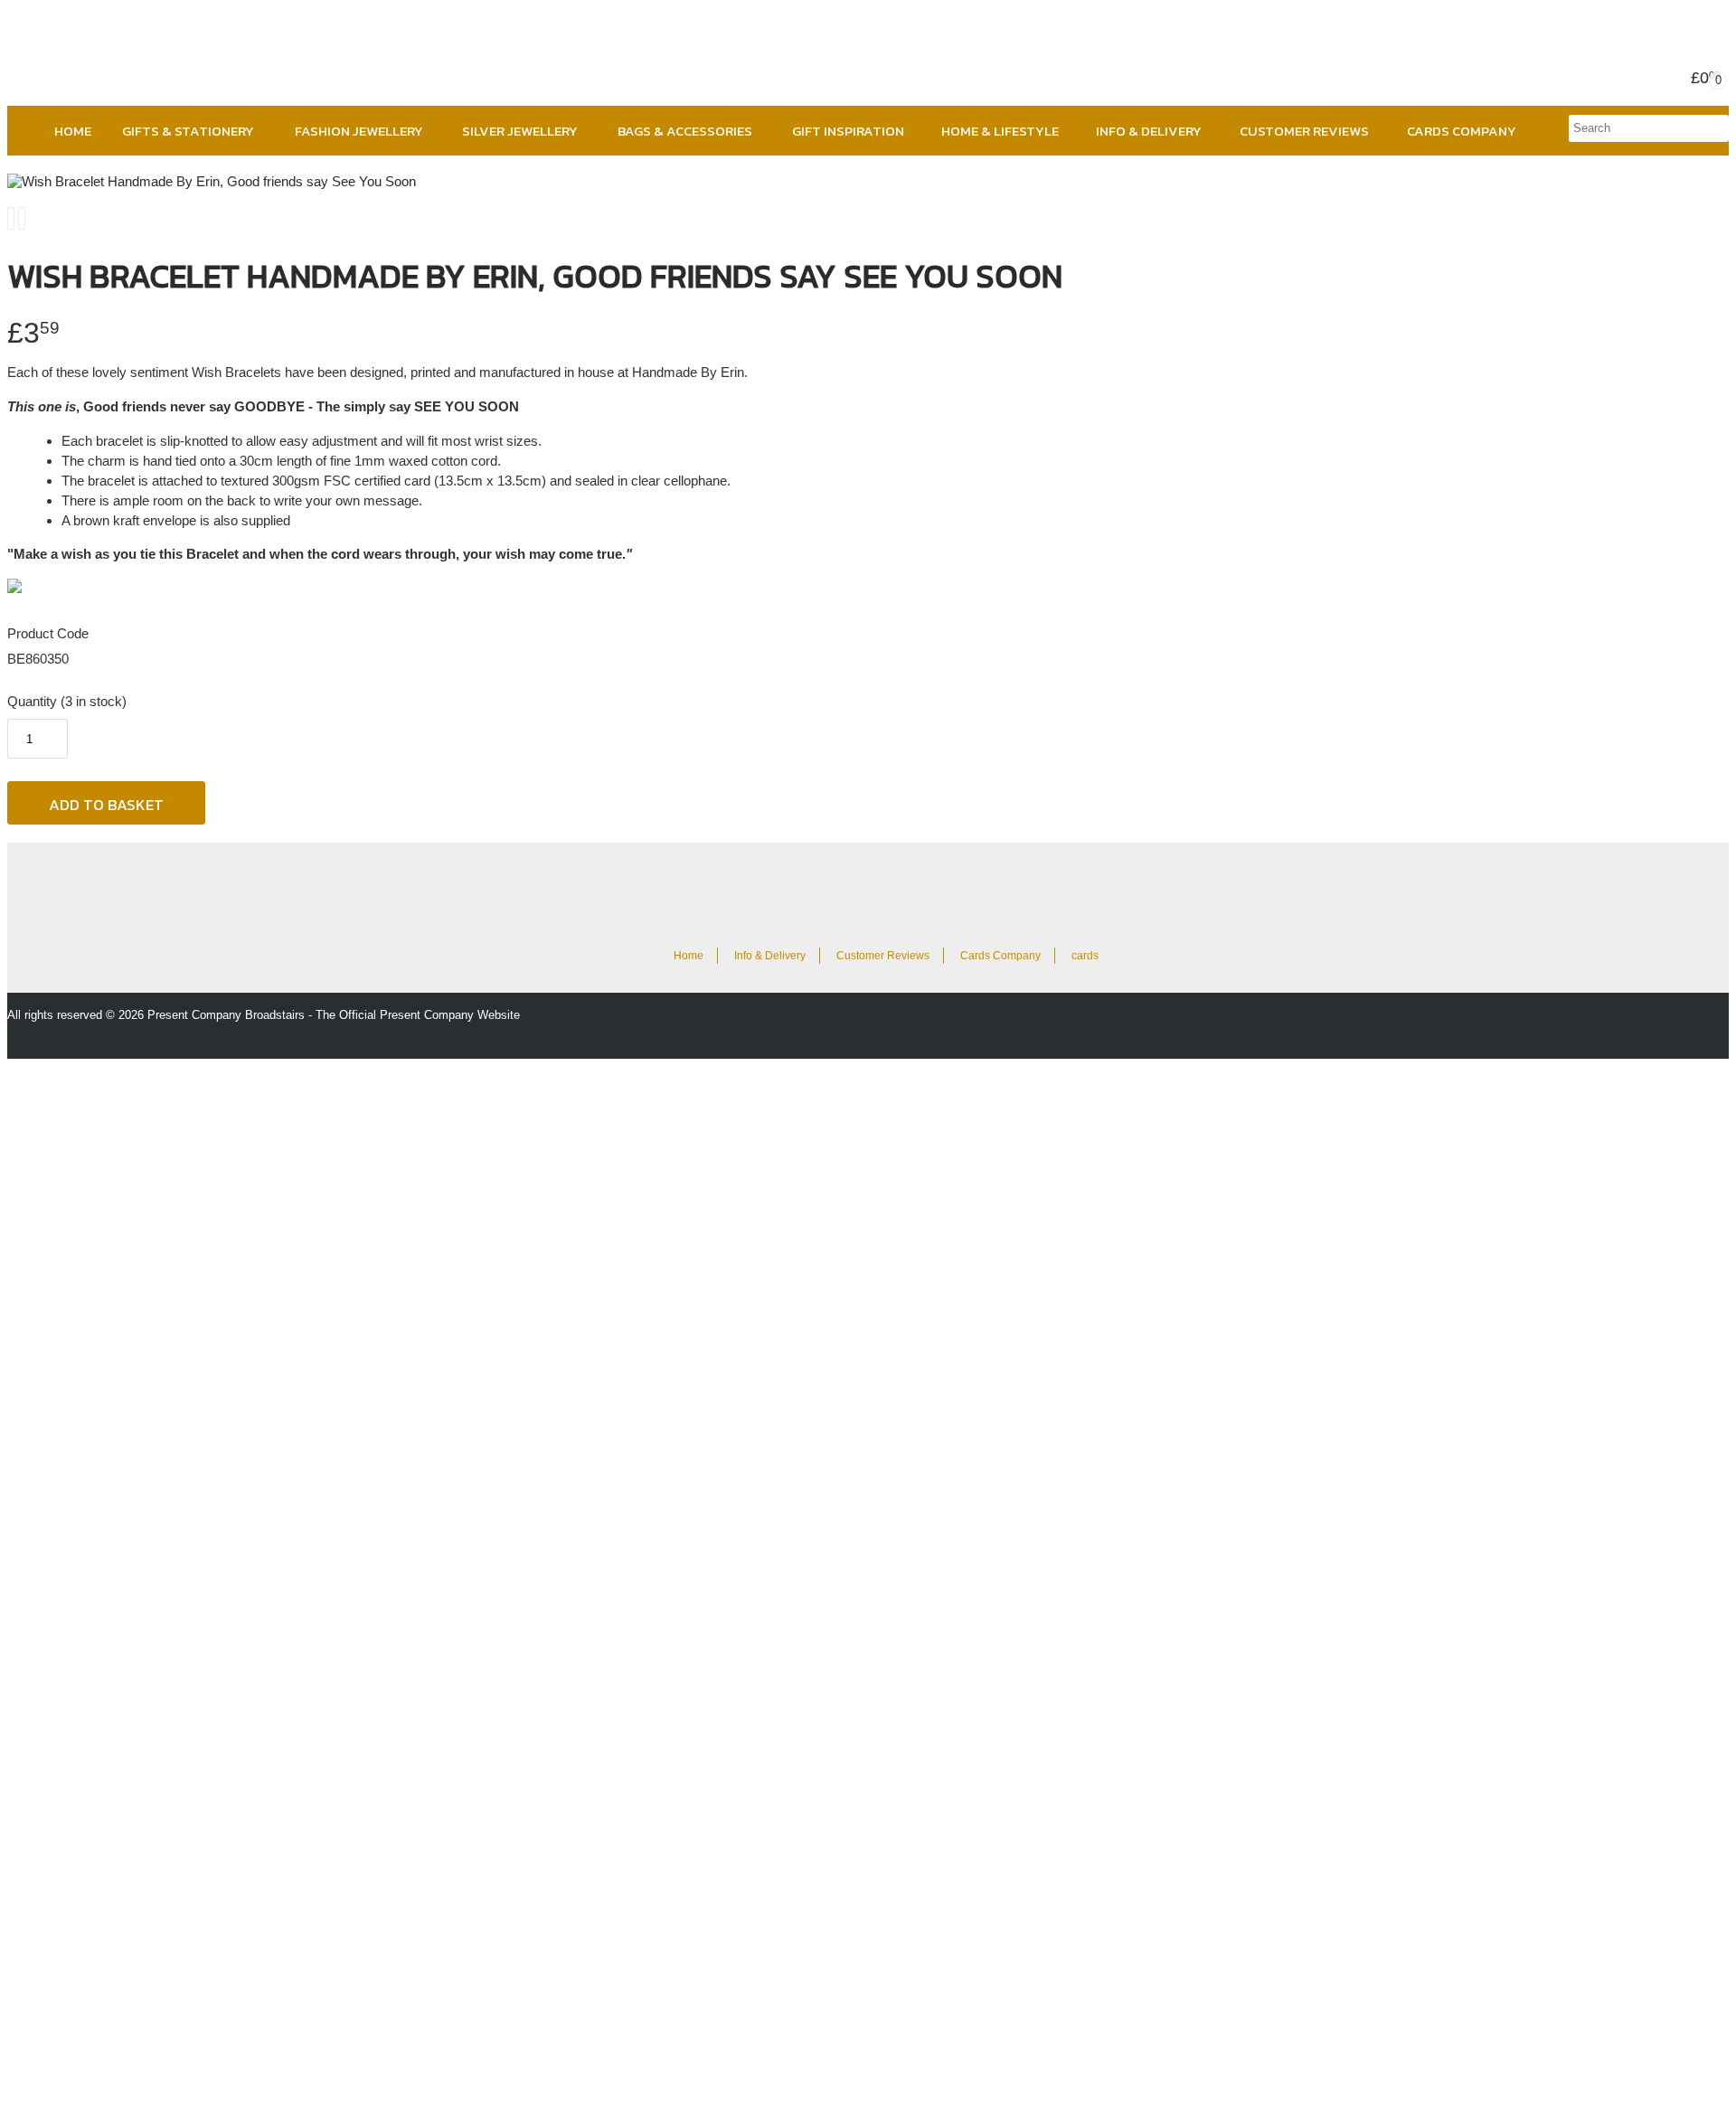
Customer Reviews (1304, 131)
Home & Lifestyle (1000, 131)
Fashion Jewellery (359, 131)
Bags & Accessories (685, 131)
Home (73, 131)
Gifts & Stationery (188, 131)
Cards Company (1462, 131)
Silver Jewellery (520, 131)
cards (1085, 956)
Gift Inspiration (848, 131)
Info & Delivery (1149, 131)
